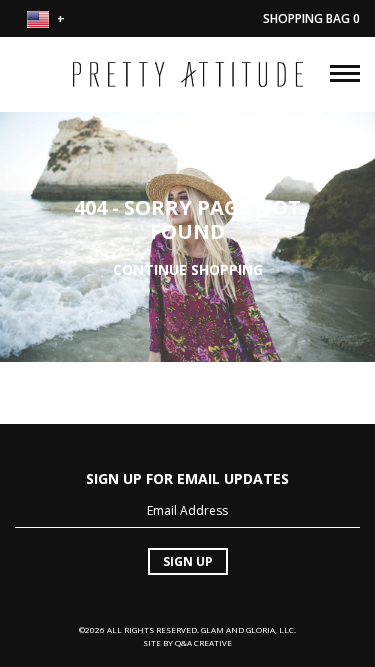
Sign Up (188, 561)
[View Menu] (345, 71)
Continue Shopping (188, 268)
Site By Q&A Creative (187, 642)
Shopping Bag (311, 18)
